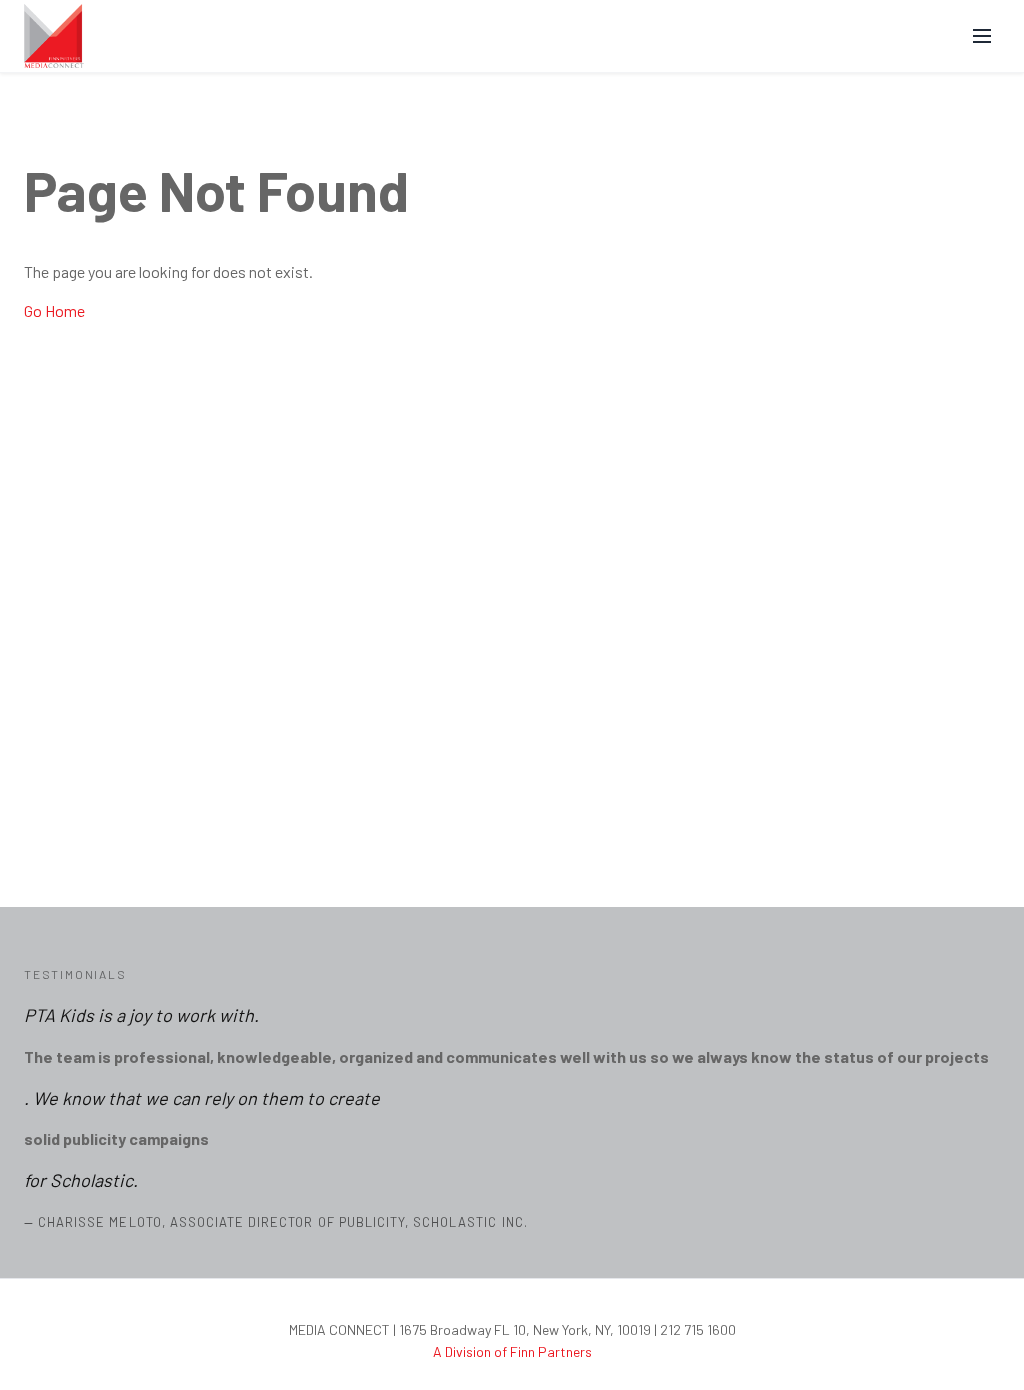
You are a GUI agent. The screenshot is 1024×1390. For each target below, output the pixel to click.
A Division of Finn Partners (512, 1351)
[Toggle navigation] (978, 36)
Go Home (54, 310)
